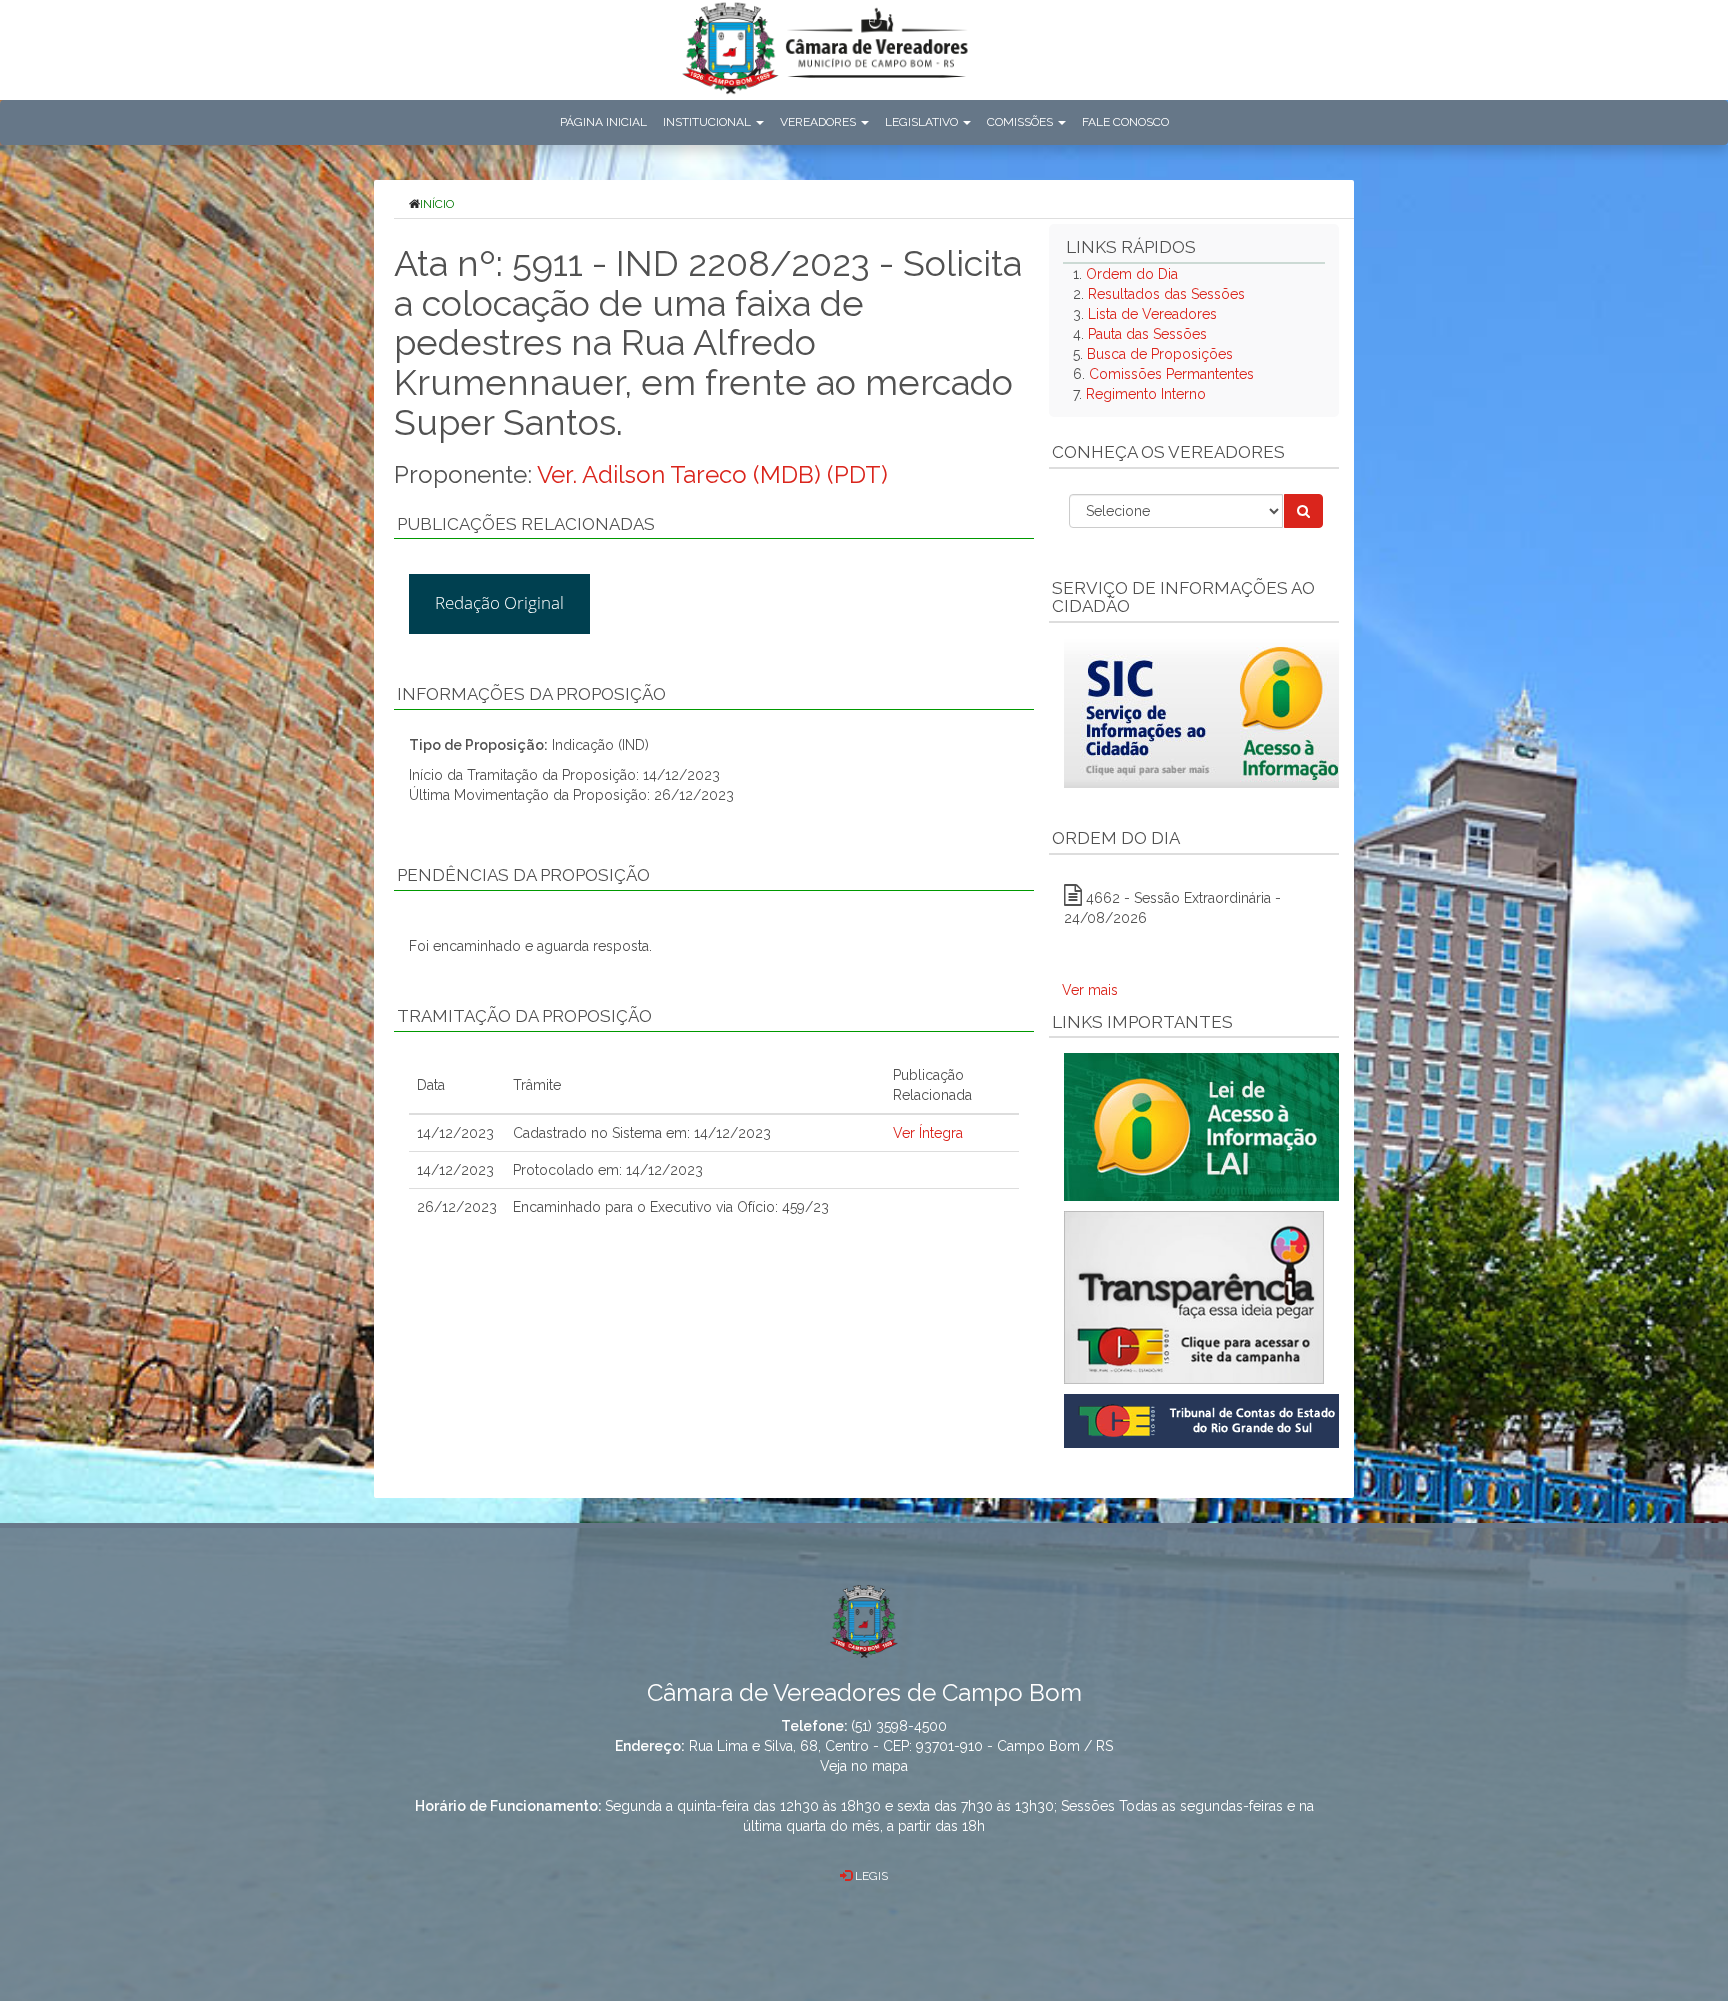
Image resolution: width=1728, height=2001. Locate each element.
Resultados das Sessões (1166, 294)
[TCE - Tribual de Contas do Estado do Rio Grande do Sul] (1205, 1420)
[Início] (825, 52)
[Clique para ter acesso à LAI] (1205, 1126)
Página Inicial (603, 122)
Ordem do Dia (1132, 274)
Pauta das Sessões (1147, 334)
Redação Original (499, 602)
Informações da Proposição (531, 694)
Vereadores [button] (819, 122)
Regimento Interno (1146, 394)
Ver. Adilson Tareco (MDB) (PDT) (712, 474)
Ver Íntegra (928, 1133)
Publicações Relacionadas (526, 524)
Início (437, 204)
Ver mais (1090, 990)
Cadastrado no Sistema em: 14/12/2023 (642, 1133)
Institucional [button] (708, 122)
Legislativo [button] (923, 122)
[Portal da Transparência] (1194, 1297)
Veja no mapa (864, 1766)
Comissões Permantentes (1171, 374)
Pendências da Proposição (523, 875)
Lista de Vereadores (1152, 314)
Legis (870, 1876)
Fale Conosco (1125, 122)
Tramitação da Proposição (524, 1016)
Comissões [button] (1021, 122)
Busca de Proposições (1160, 354)
